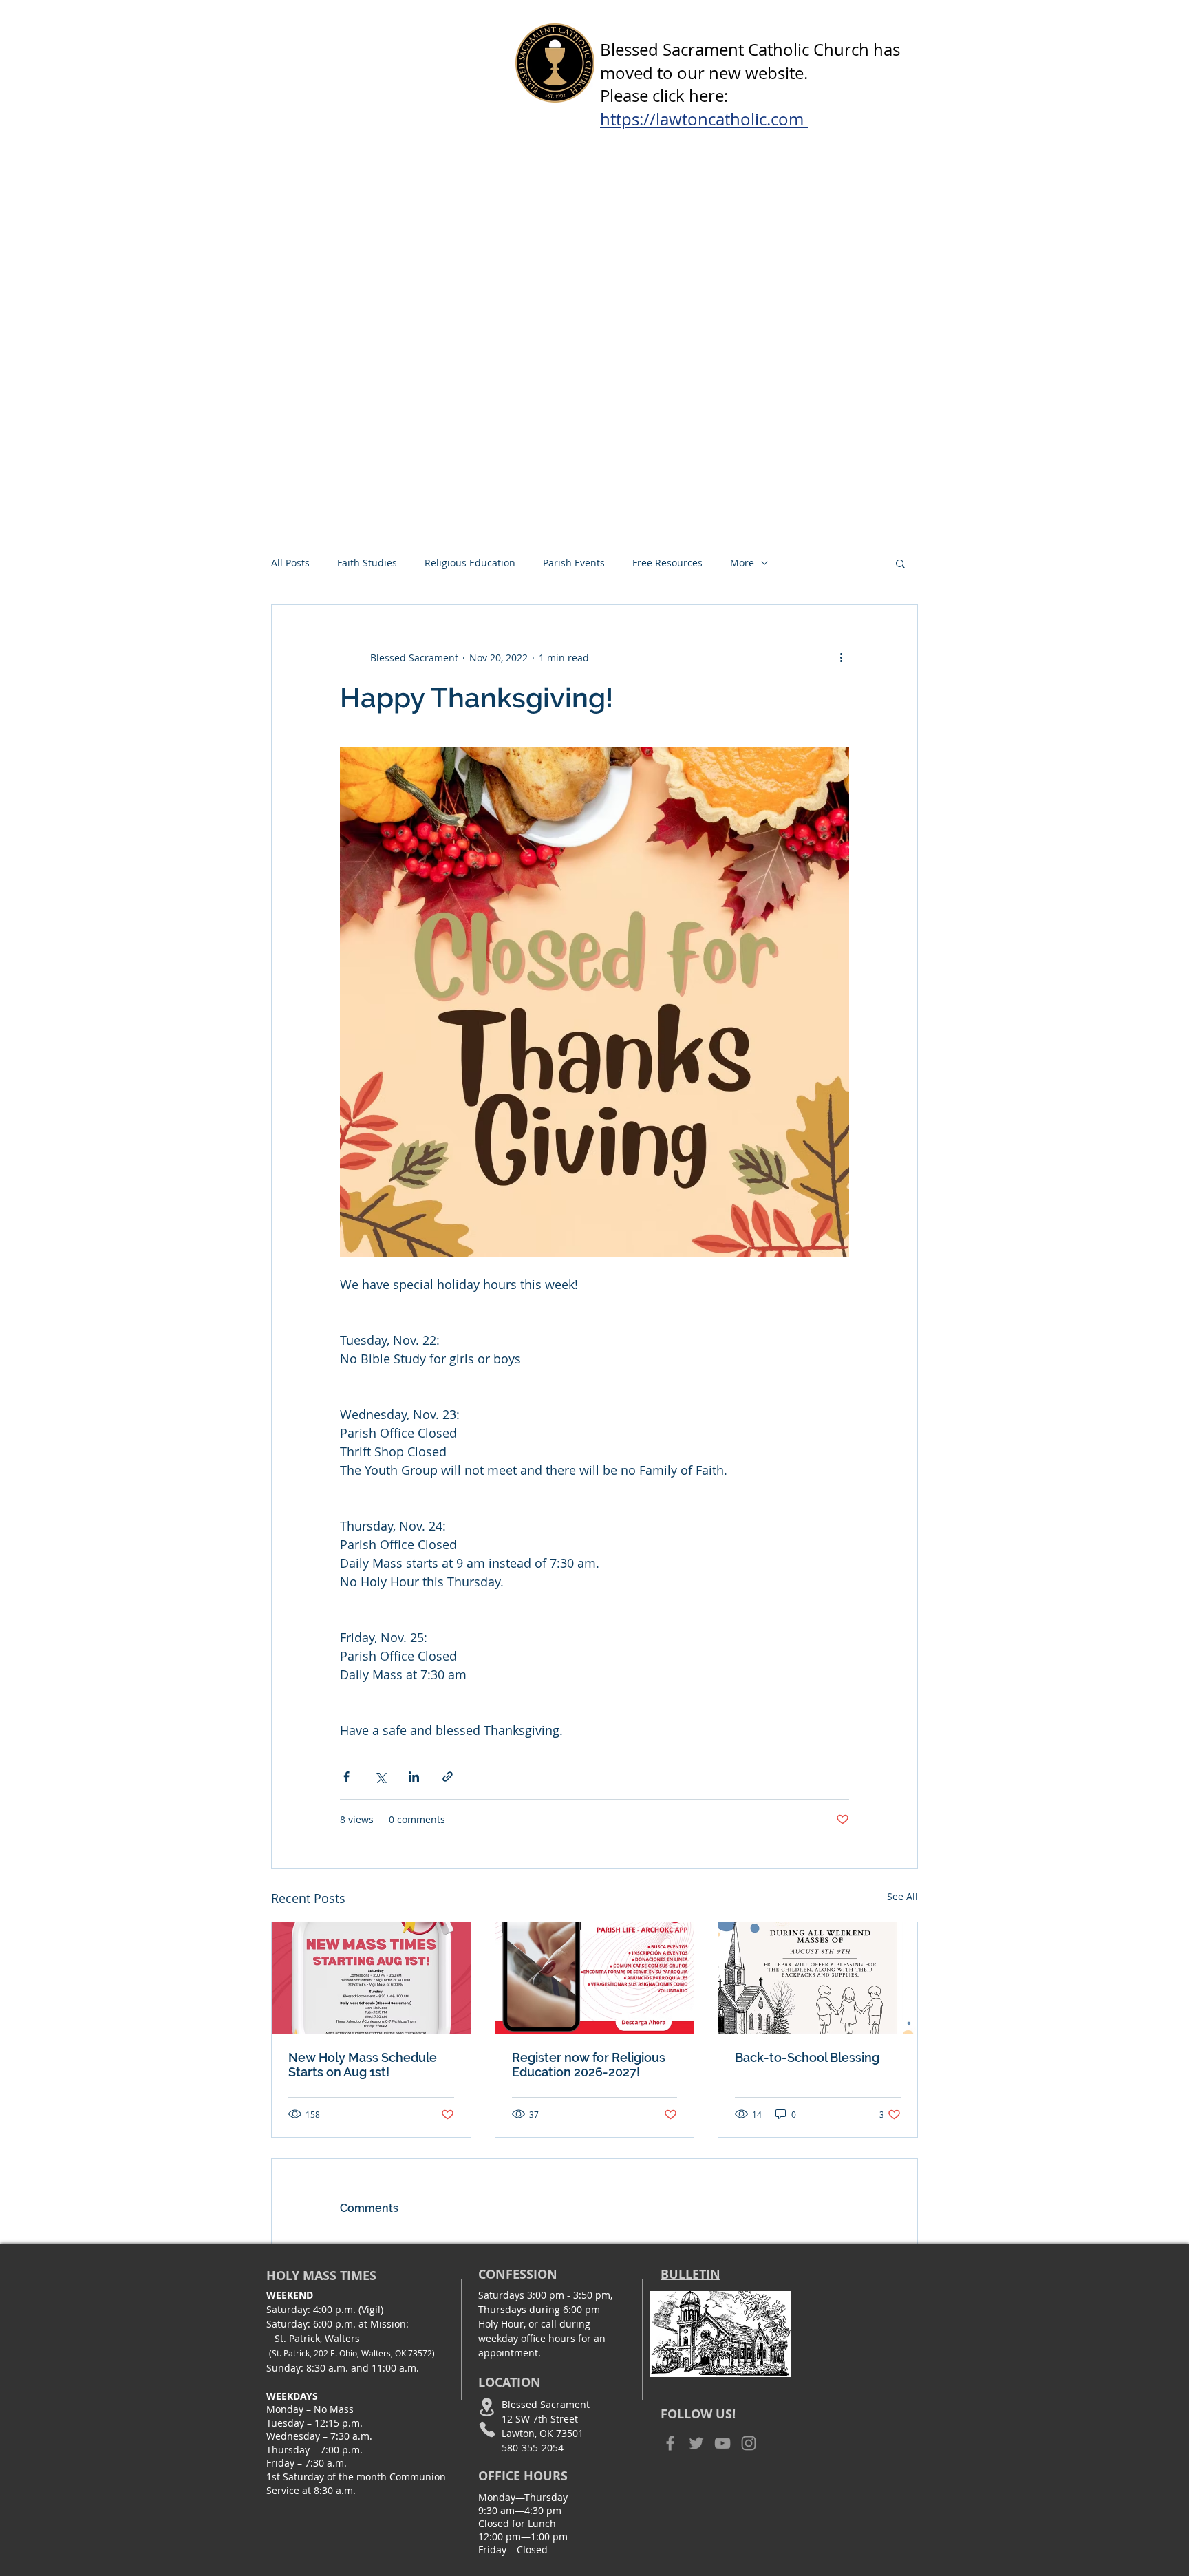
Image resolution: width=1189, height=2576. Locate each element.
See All (902, 1896)
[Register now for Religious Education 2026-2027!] (595, 1978)
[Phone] (487, 2430)
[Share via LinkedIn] (414, 1777)
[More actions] (841, 657)
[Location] (487, 2407)
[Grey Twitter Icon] (696, 2443)
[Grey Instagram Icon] (749, 2443)
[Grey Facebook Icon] (670, 2443)
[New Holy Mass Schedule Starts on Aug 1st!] (371, 1978)
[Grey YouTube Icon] (722, 2443)
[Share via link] (448, 1777)
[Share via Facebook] (346, 1777)
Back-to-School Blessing (807, 2057)
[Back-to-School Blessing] (818, 1978)
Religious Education (470, 563)
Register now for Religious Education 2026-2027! (589, 2065)
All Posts (290, 563)
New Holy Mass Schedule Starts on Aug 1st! (363, 2065)
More (742, 563)
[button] (900, 563)
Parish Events (574, 563)
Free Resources (667, 563)
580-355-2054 (533, 2448)
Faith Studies (367, 563)
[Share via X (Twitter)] (380, 1777)
